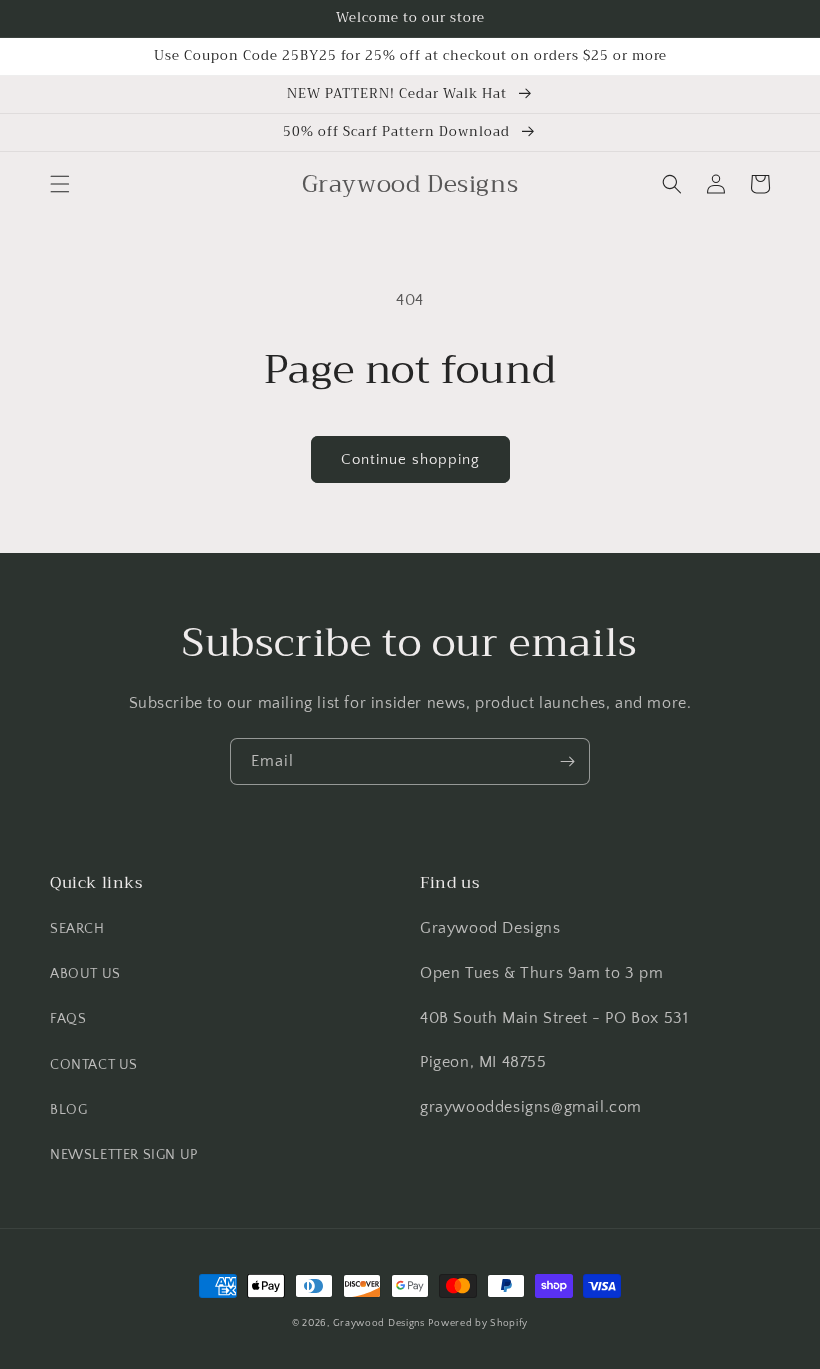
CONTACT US (94, 1065)
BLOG (68, 1110)
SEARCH (77, 929)
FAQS (68, 1019)
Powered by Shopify (478, 1323)
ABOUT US (85, 974)
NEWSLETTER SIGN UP (124, 1155)
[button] (60, 184)
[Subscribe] (567, 761)
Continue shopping (410, 459)
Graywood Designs (379, 1323)
